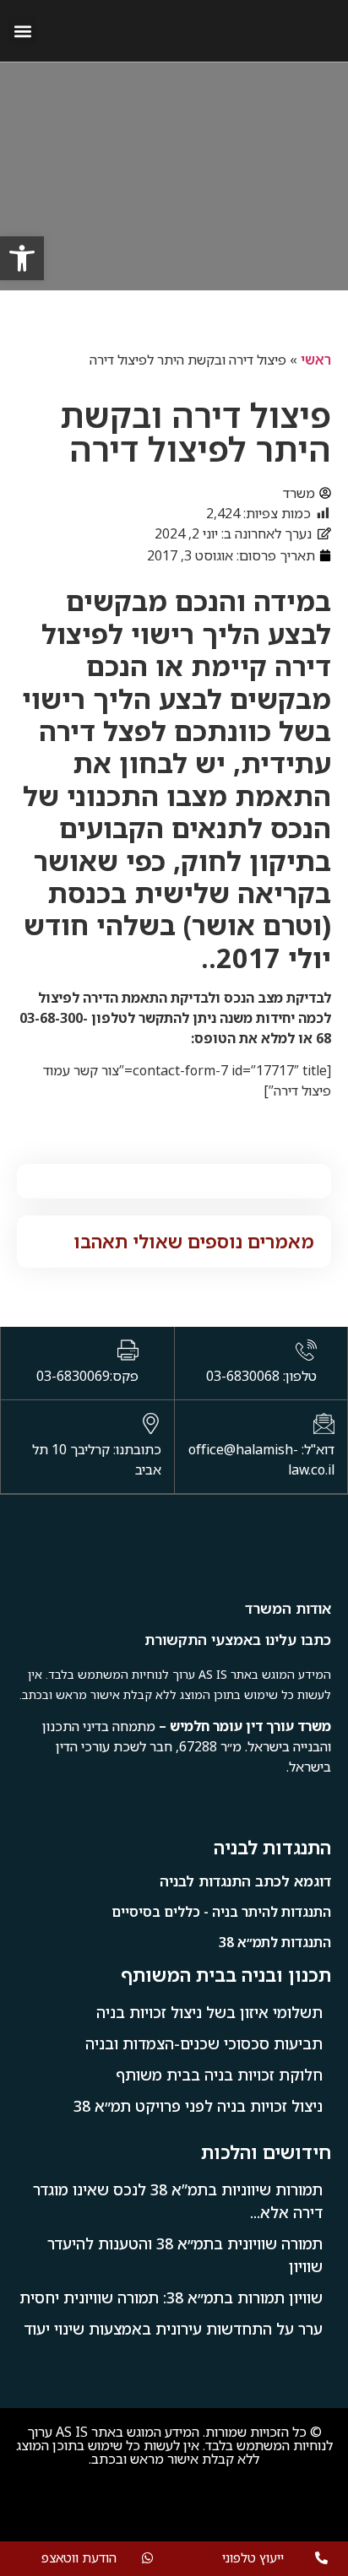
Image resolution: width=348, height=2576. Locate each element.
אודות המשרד (288, 1608)
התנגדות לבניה (272, 1847)
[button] (22, 31)
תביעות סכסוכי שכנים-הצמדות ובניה (204, 2043)
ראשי (316, 360)
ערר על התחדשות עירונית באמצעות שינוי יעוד (173, 2329)
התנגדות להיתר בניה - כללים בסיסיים (221, 1912)
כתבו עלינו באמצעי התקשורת (238, 1640)
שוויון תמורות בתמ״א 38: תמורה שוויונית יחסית (171, 2297)
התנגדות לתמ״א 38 (275, 1942)
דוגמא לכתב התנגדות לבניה (245, 1881)
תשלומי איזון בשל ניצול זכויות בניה (209, 2012)
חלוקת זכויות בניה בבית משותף (219, 2075)
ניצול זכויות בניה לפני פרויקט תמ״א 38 (198, 2106)
